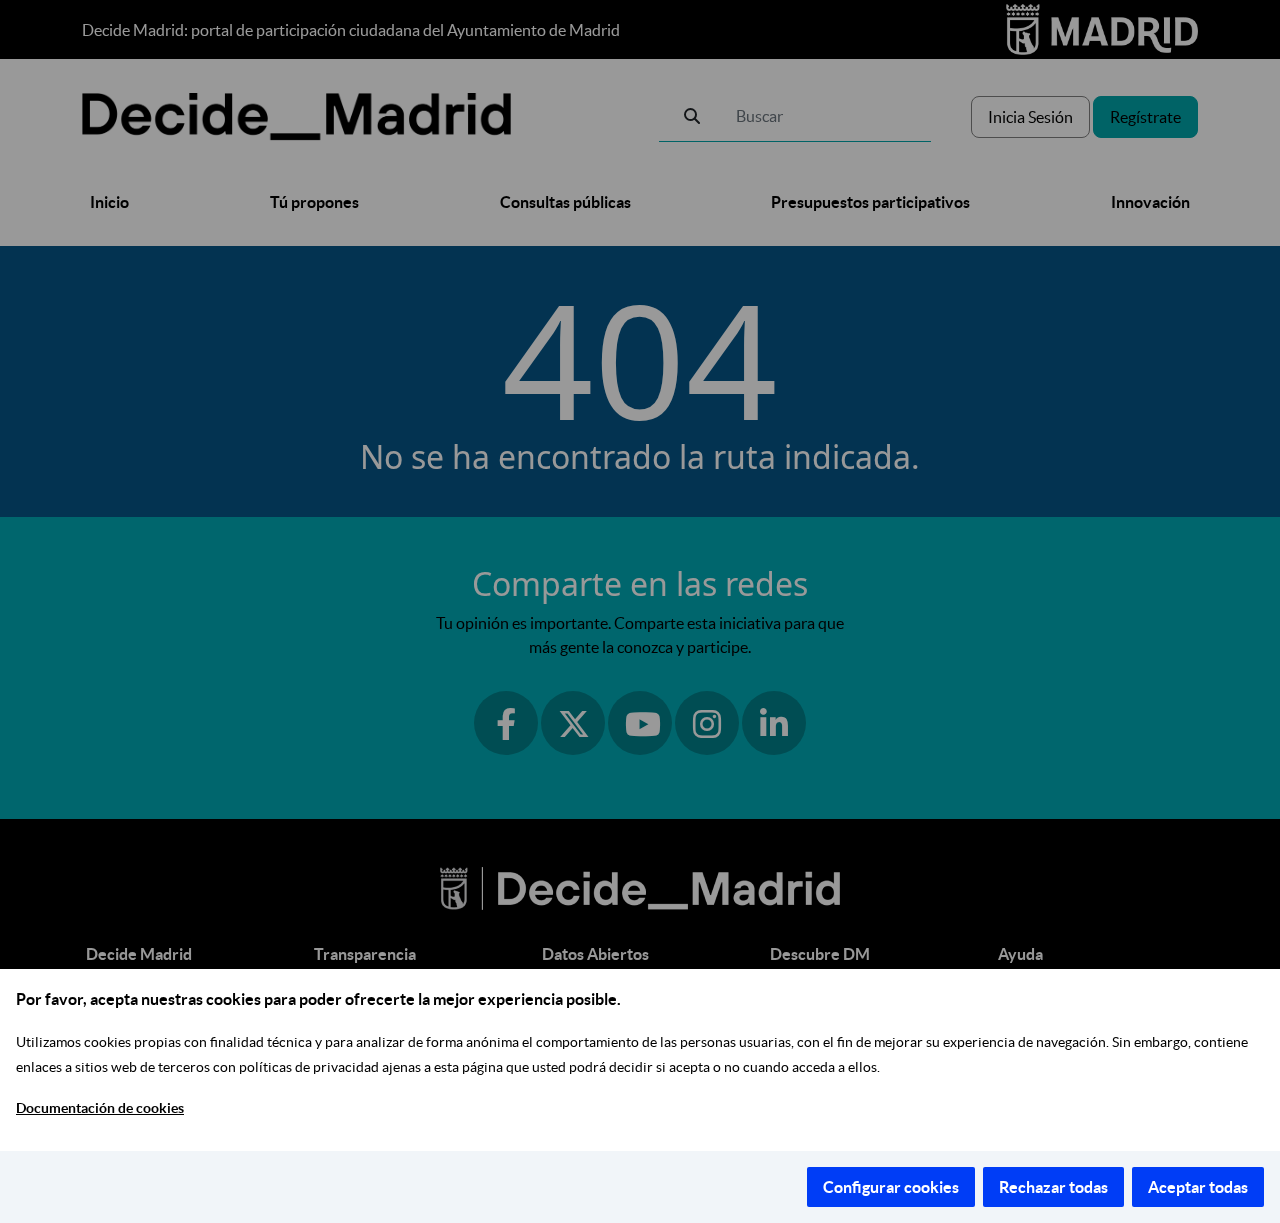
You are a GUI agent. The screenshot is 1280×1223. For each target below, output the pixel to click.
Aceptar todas (1198, 1187)
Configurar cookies (891, 1187)
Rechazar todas (1053, 1187)
